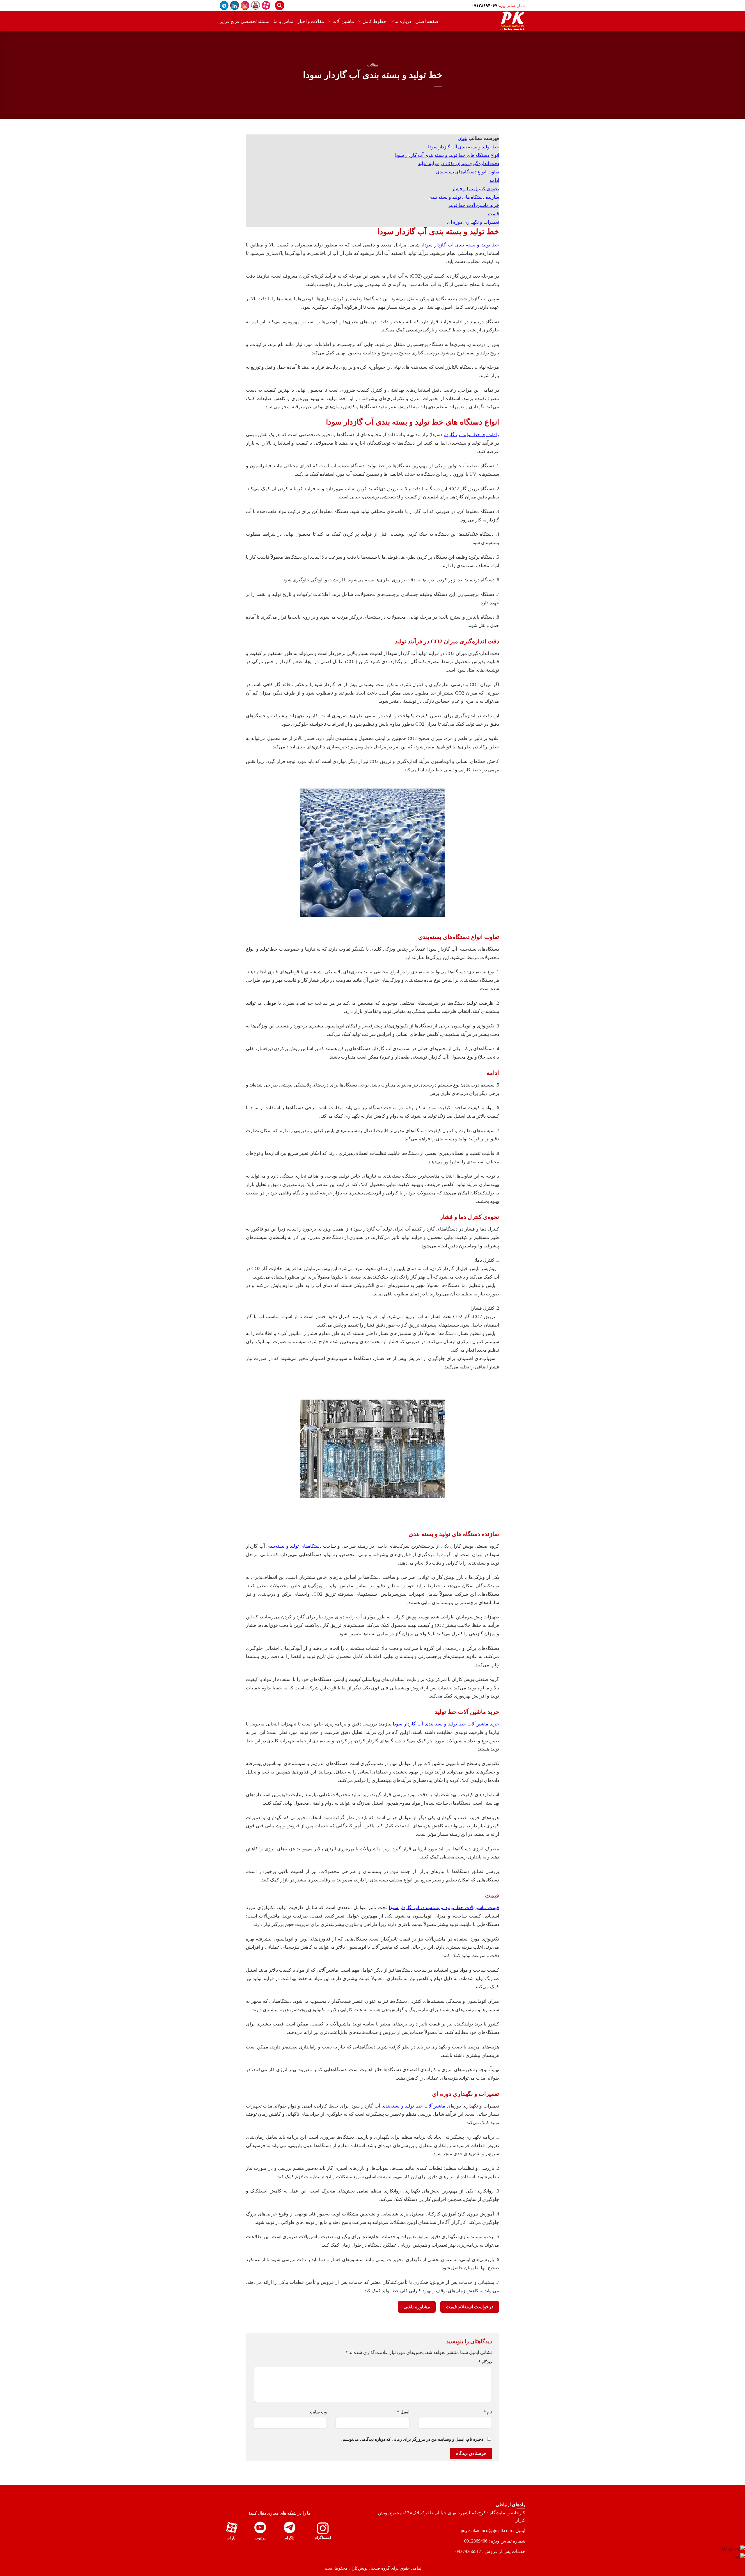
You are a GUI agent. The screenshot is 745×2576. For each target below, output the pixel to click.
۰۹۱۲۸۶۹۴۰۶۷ (485, 6)
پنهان (463, 138)
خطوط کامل (374, 21)
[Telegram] (224, 5)
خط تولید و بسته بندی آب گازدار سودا (461, 245)
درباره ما (403, 21)
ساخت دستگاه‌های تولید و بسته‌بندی (301, 1546)
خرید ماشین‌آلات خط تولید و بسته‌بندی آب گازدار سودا (446, 1724)
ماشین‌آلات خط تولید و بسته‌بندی (413, 2106)
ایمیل (403, 2412)
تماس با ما (283, 21)
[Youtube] (256, 5)
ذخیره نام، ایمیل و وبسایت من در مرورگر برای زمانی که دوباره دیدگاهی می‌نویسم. (412, 2439)
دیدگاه (485, 2362)
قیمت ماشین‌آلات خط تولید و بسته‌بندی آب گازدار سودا (444, 1907)
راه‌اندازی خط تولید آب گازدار (471, 435)
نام (488, 2412)
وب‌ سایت (318, 2412)
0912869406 (476, 2541)
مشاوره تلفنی (417, 2307)
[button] (280, 5)
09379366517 (468, 2551)
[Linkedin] (235, 5)
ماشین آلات (343, 21)
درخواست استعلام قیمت (470, 2307)
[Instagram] (245, 5)
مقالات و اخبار (311, 21)
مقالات (373, 65)
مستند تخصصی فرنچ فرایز (245, 21)
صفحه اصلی (427, 21)
